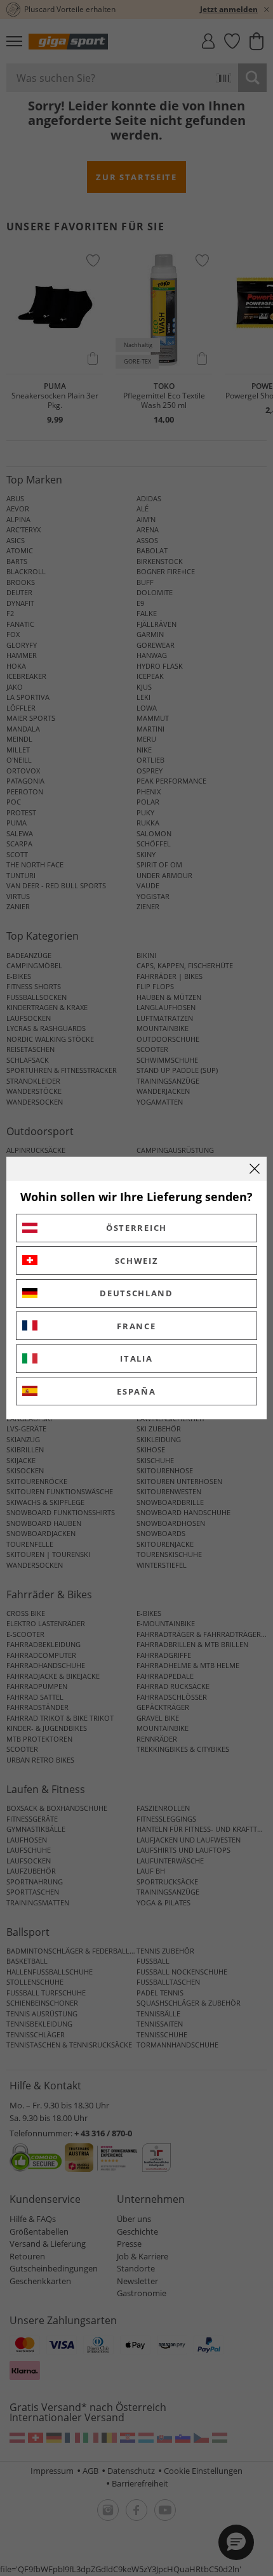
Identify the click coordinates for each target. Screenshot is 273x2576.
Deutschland (136, 1293)
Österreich (136, 1228)
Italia (136, 1358)
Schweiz (137, 1261)
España (136, 1391)
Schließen (255, 1169)
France (136, 1326)
